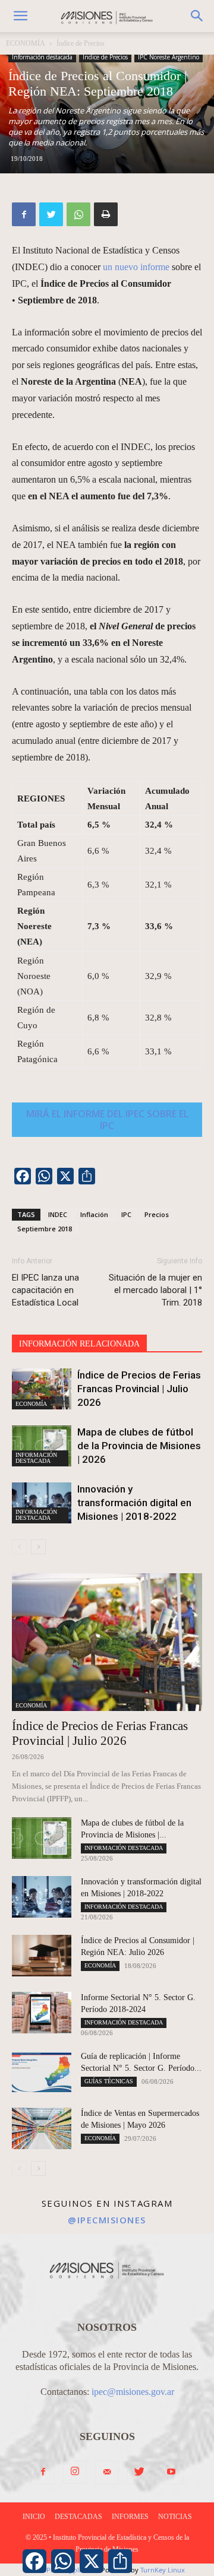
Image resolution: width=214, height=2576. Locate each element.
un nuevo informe (136, 267)
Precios (157, 1214)
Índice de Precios (81, 43)
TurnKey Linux (163, 2570)
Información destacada (42, 57)
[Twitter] (51, 214)
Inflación (94, 1214)
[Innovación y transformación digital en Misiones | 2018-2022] (42, 1503)
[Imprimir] (106, 214)
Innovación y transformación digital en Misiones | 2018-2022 (134, 1503)
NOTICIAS (175, 2517)
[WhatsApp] (78, 214)
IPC (126, 1214)
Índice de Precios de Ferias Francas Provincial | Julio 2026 (139, 1389)
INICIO (34, 2517)
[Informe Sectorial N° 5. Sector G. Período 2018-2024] (42, 2013)
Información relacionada (79, 1344)
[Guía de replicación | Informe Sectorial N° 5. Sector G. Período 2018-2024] (42, 2071)
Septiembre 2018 (45, 1229)
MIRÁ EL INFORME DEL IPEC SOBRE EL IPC (107, 1120)
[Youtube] (171, 2473)
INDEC (58, 1214)
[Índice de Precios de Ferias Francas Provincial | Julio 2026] (42, 1389)
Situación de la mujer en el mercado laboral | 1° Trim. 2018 (155, 1290)
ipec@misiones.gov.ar (133, 2392)
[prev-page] (19, 1547)
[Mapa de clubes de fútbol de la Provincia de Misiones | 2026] (42, 1446)
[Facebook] (24, 214)
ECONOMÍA (26, 43)
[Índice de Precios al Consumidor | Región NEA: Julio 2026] (42, 1956)
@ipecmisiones (107, 2220)
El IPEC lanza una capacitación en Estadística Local (45, 1290)
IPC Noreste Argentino (169, 57)
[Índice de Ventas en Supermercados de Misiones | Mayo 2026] (42, 2128)
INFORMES (130, 2517)
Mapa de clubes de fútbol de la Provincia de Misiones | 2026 (139, 1446)
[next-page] (38, 1547)
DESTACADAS (78, 2517)
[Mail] (107, 2473)
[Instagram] (75, 2472)
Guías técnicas (109, 2081)
